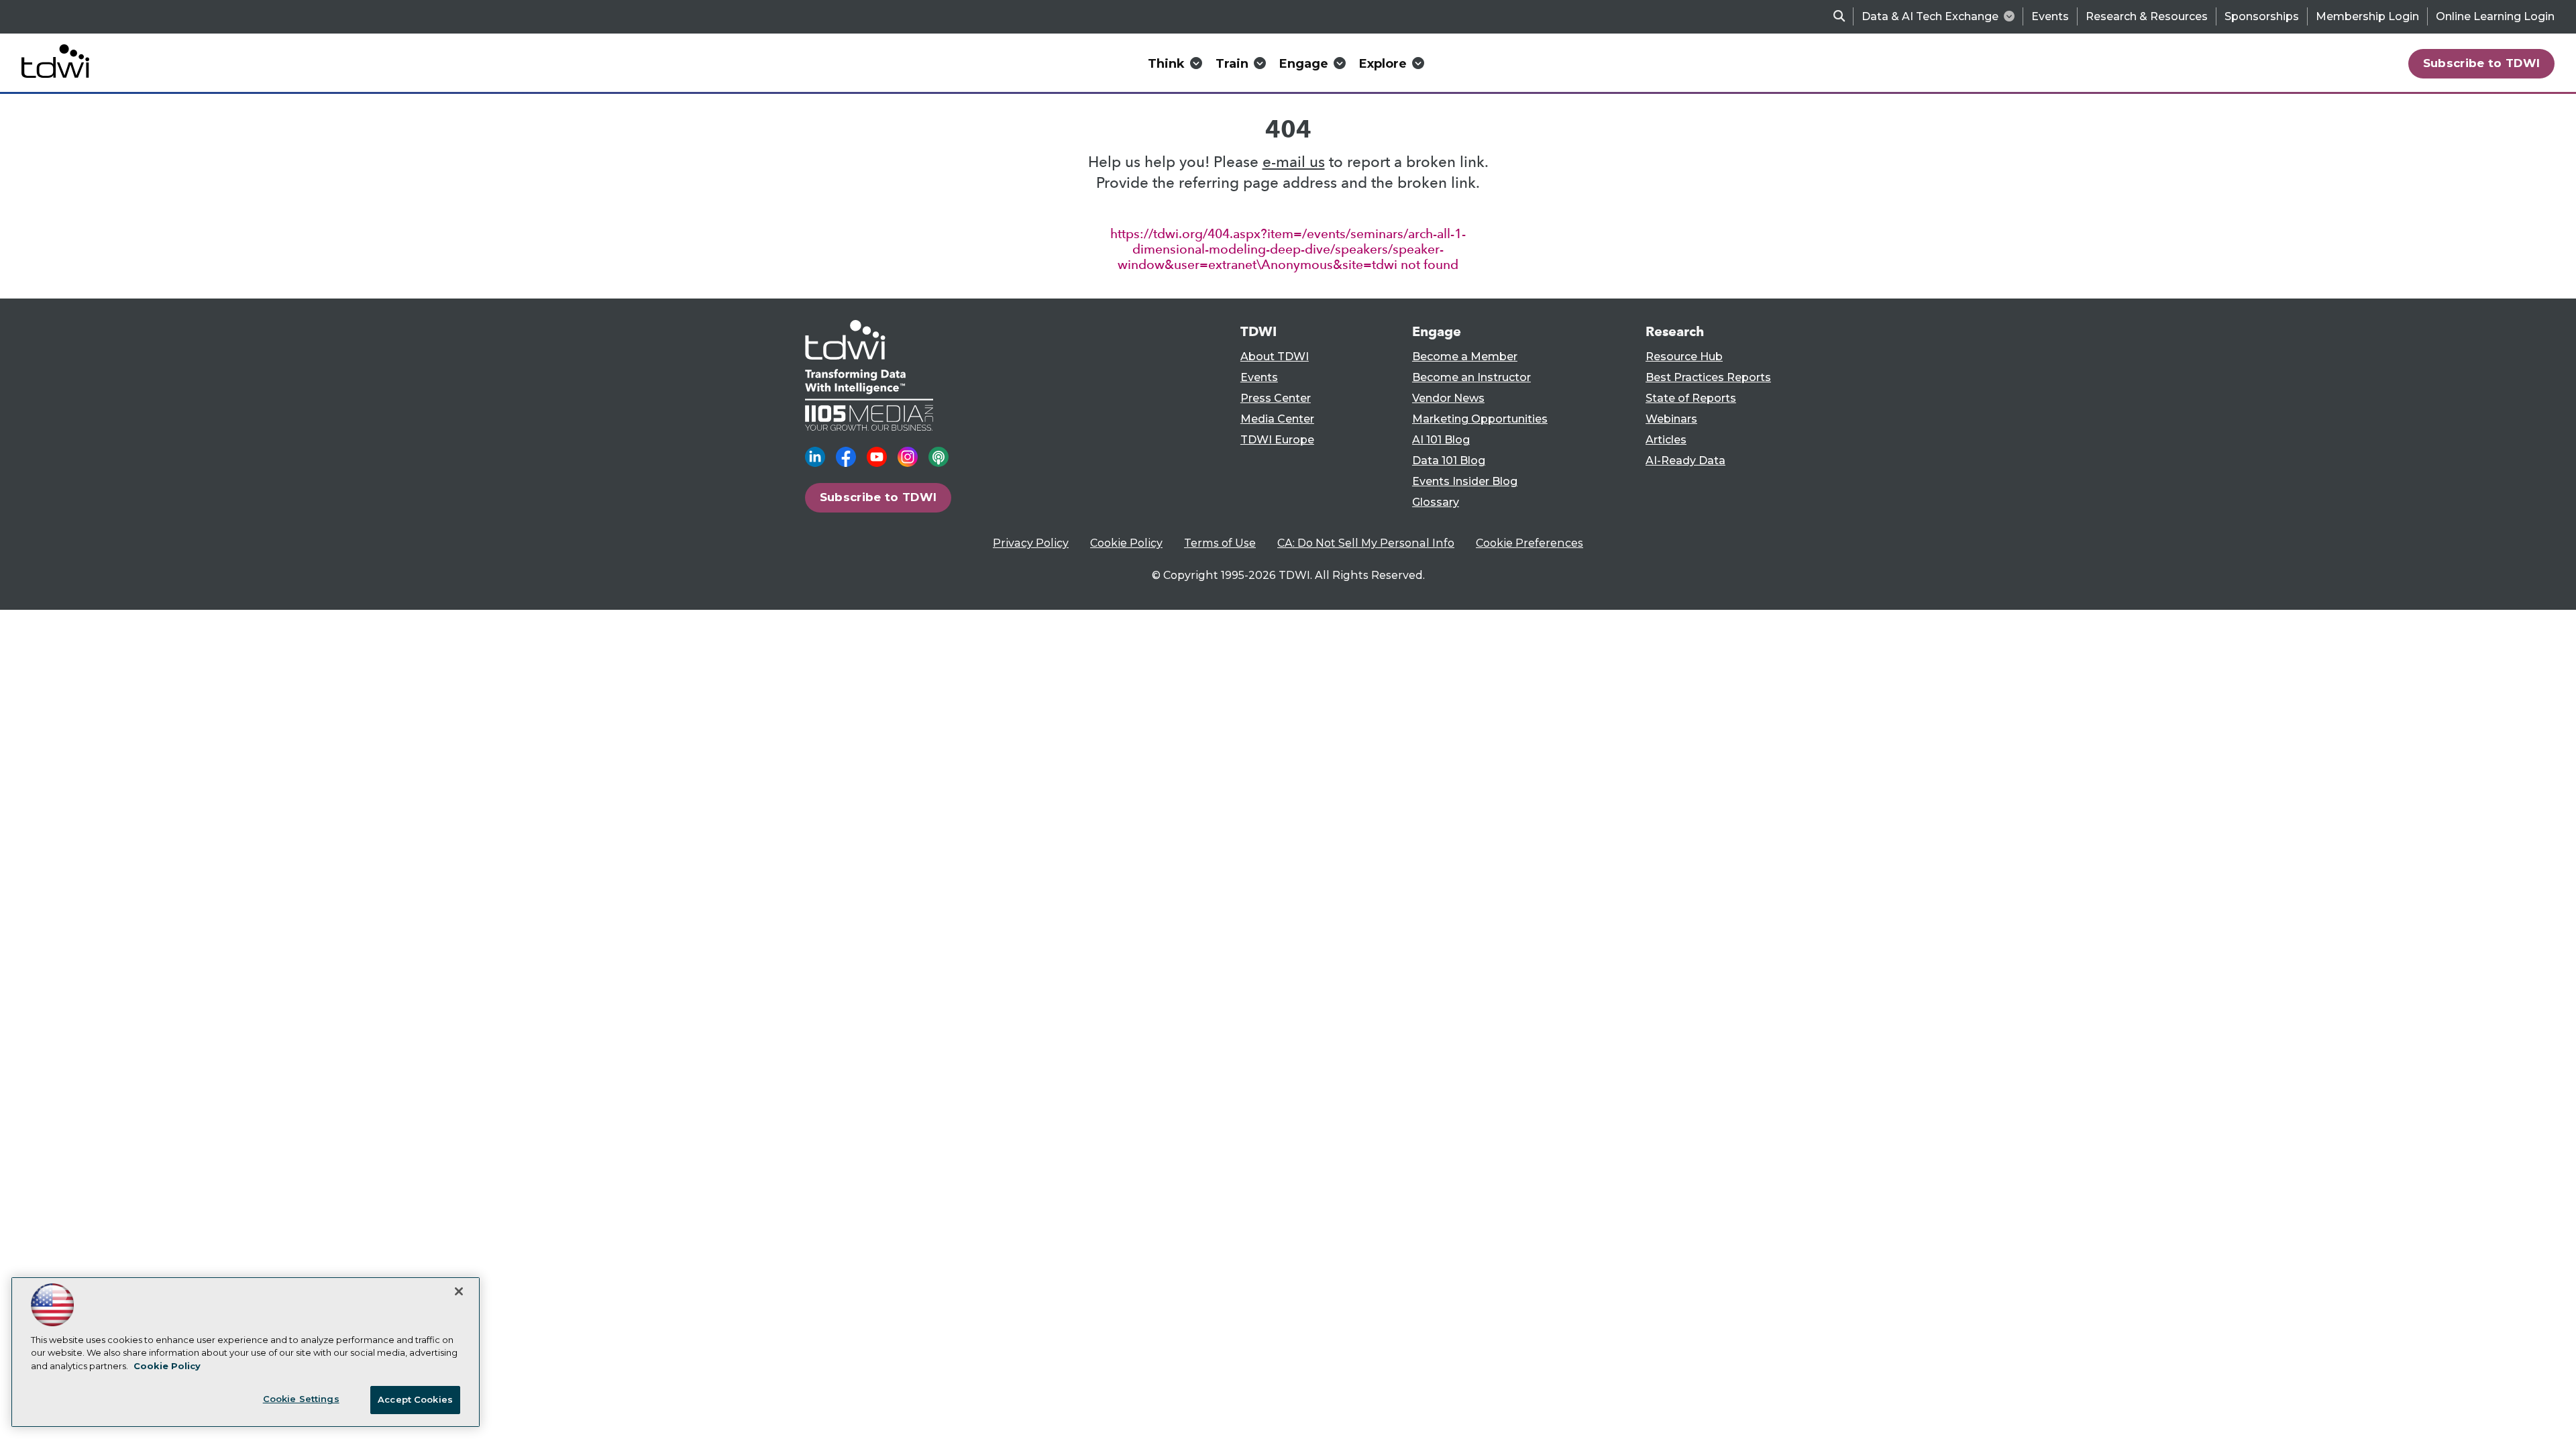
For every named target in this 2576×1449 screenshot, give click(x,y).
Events (2050, 16)
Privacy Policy (1031, 543)
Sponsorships (2262, 16)
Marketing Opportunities (1480, 419)
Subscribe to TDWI (2482, 63)
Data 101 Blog (1449, 461)
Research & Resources (2147, 16)
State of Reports (1691, 398)
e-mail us (1294, 162)
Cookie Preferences (1529, 543)
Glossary (1436, 502)
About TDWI (1275, 357)
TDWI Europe (1277, 440)
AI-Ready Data (1685, 461)
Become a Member (1465, 357)
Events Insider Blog (1465, 481)
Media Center (1277, 419)
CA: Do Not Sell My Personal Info (1366, 543)
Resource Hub (1684, 357)
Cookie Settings (301, 1399)
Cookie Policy (1126, 543)
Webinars (1671, 419)
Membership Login (2367, 16)
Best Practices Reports (1708, 377)
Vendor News (1448, 398)
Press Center (1276, 398)
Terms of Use (1220, 543)
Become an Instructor (1471, 377)
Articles (1666, 440)
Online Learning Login (2495, 16)
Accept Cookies (415, 1399)
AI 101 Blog (1441, 440)
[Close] (459, 1291)
